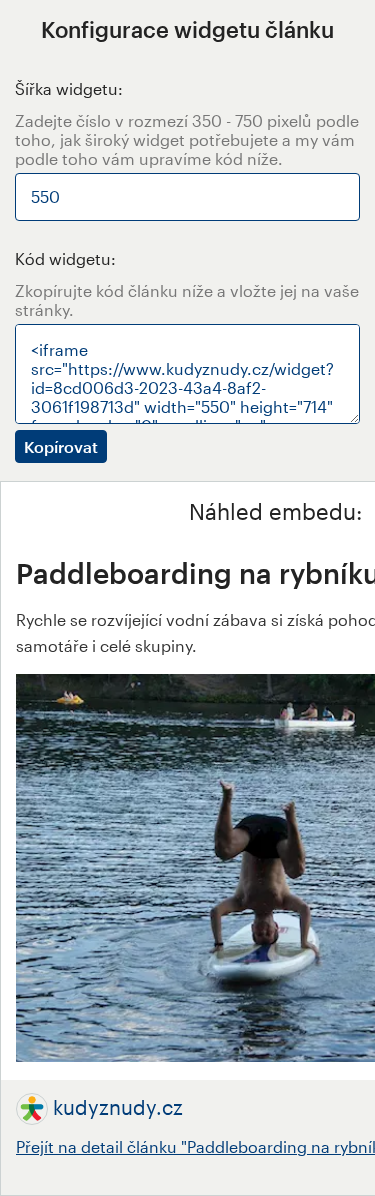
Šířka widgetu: (69, 88)
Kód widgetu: (65, 258)
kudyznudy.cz (118, 1107)
